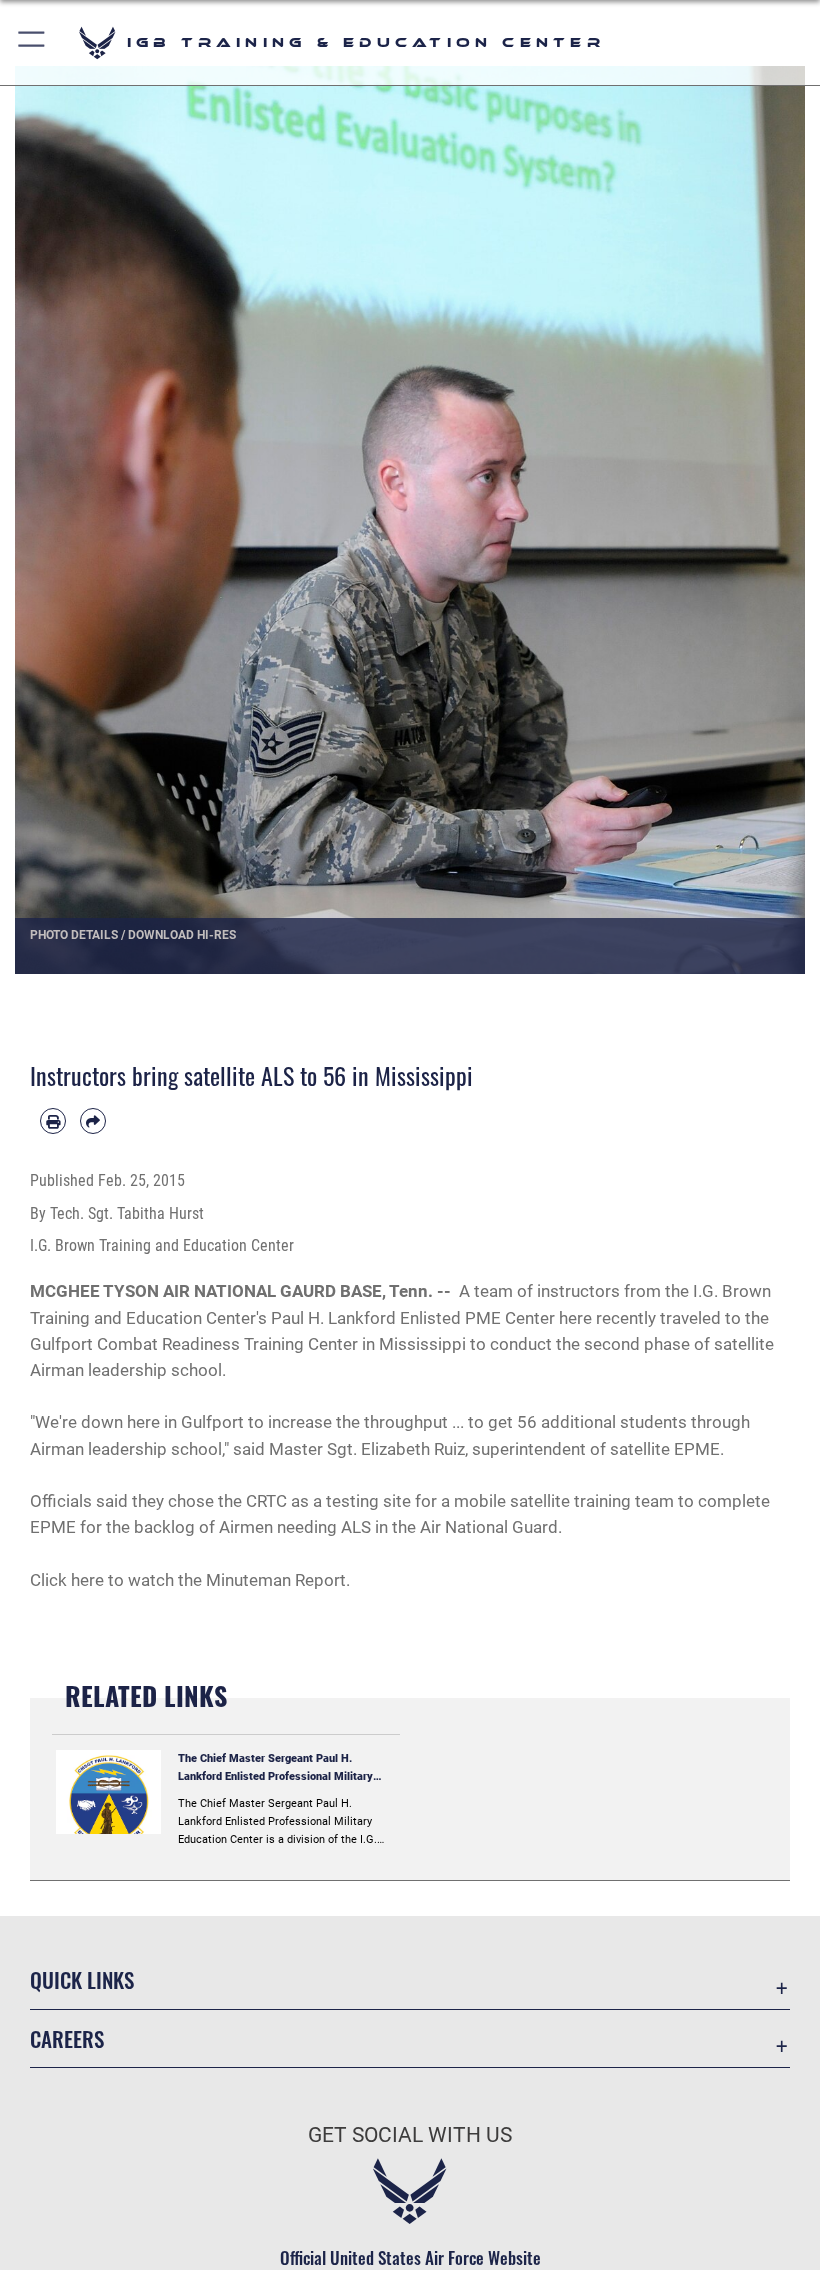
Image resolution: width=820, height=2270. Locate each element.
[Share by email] (93, 1121)
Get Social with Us (410, 2135)
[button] (32, 42)
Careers (67, 2038)
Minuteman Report (276, 1580)
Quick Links (82, 1979)
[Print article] (53, 1121)
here (87, 1580)
